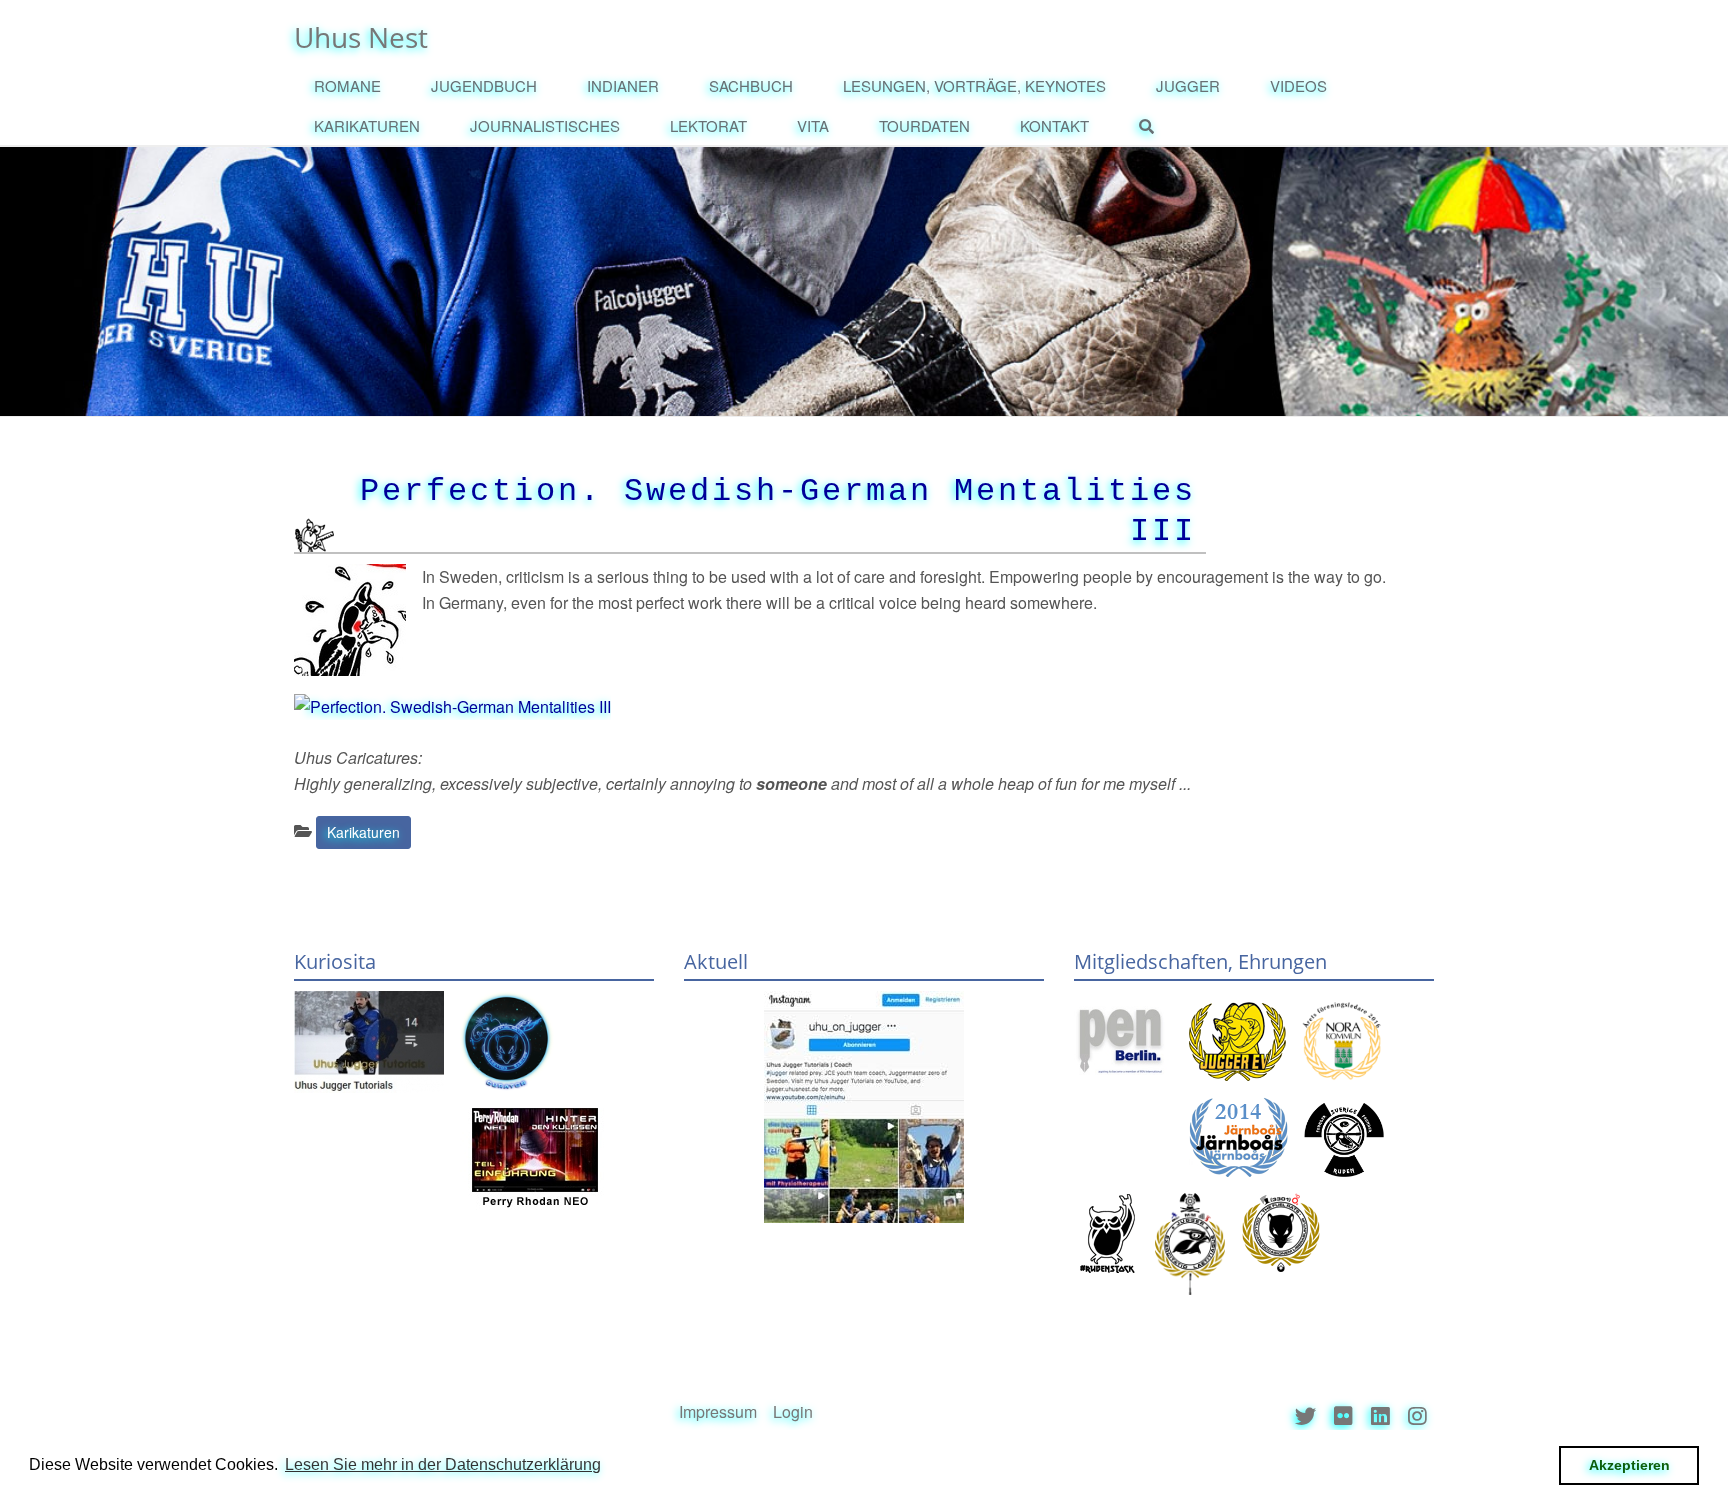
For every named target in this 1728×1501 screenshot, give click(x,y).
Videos (1298, 85)
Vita (813, 125)
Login (793, 1411)
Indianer (623, 85)
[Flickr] (1343, 1415)
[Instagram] (1417, 1415)
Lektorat (708, 125)
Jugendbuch (484, 85)
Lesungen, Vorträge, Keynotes (974, 85)
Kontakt (1054, 125)
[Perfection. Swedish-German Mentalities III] (452, 704)
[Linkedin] (1380, 1415)
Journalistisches (545, 125)
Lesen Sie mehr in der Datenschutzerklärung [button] (443, 1464)
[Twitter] (1305, 1415)
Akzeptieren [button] (1629, 1465)
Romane (347, 85)
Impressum (718, 1411)
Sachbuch (751, 85)
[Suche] (1151, 127)
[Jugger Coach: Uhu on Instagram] (864, 1107)
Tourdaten (924, 125)
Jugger (1188, 85)
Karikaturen (367, 125)
